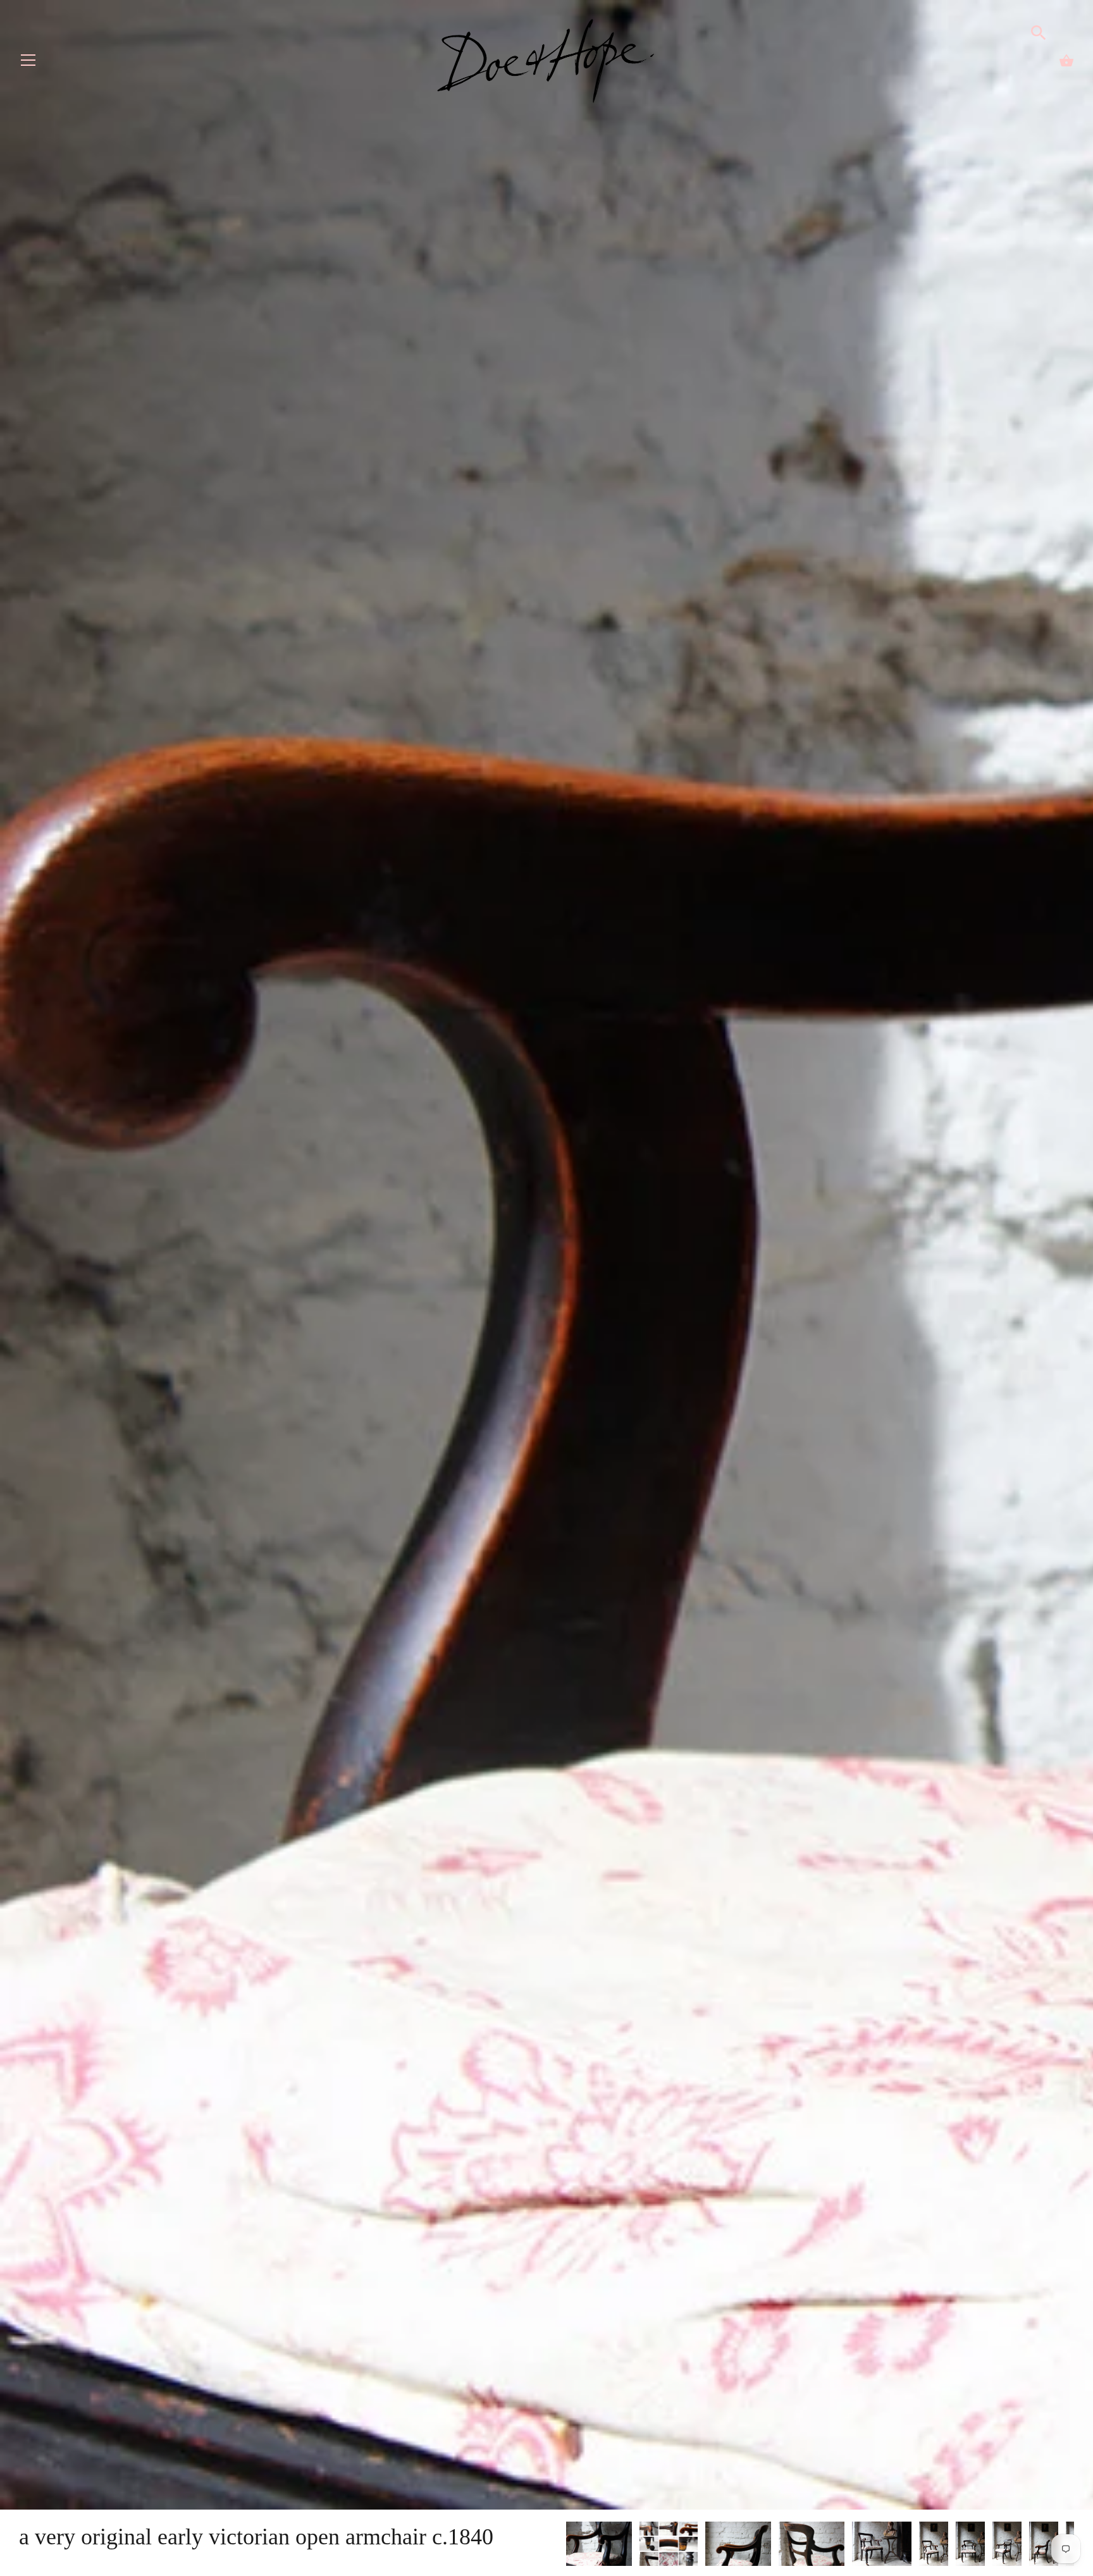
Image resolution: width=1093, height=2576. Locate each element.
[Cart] (1066, 61)
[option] (599, 2546)
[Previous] (565, 2546)
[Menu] (28, 63)
